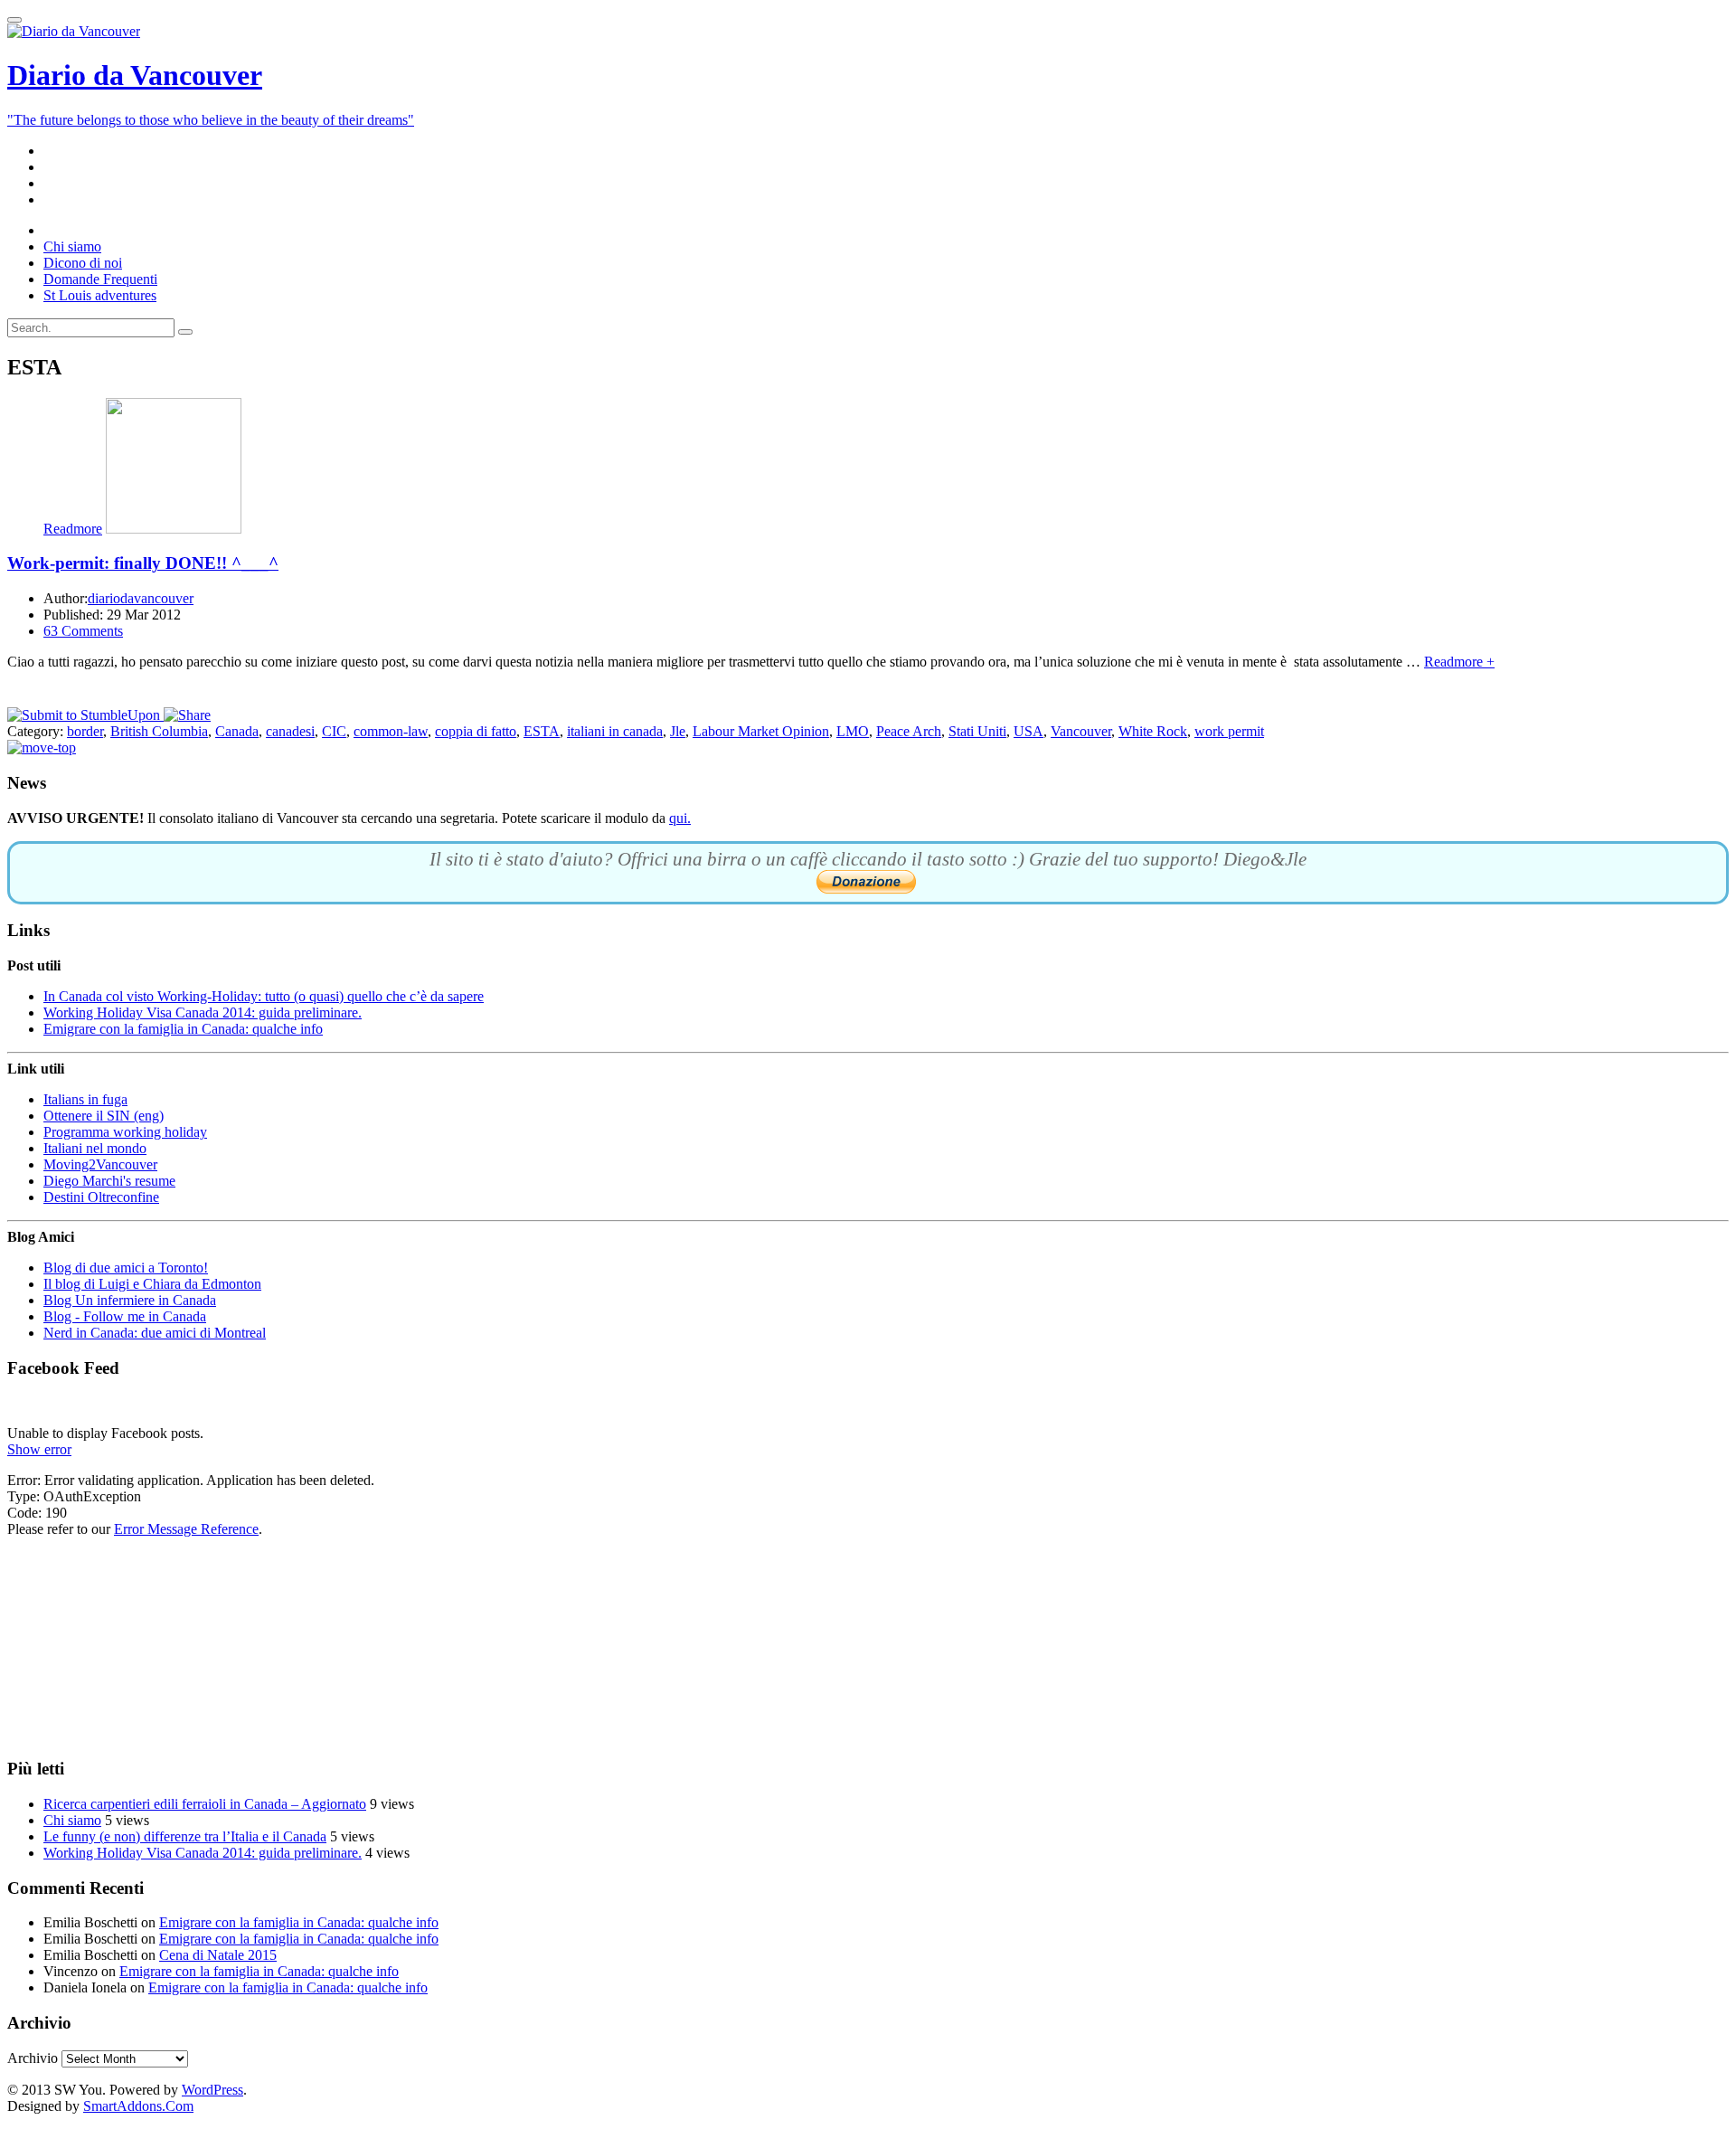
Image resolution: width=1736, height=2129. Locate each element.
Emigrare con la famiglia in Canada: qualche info (183, 1029)
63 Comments (83, 631)
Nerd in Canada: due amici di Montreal (155, 1333)
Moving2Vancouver (100, 1164)
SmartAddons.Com (138, 2106)
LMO (853, 731)
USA (1028, 731)
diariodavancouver (141, 598)
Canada (237, 731)
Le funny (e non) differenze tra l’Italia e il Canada (185, 1836)
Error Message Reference (186, 1529)
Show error (39, 1449)
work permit (1229, 731)
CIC (334, 731)
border (85, 731)
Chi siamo (72, 1820)
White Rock (1153, 731)
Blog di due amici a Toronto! (126, 1268)
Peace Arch (909, 731)
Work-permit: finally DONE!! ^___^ (143, 563)
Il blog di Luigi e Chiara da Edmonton (152, 1284)
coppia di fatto (476, 731)
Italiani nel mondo (95, 1148)
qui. (680, 818)
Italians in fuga (85, 1099)
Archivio (33, 2058)
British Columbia (159, 731)
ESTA (542, 731)
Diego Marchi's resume (109, 1181)
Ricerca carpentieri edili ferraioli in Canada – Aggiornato (205, 1804)
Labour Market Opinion (761, 731)
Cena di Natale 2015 (218, 1955)
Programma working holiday (125, 1132)
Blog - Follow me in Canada (125, 1316)
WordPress (212, 2090)
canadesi (290, 731)
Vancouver (1081, 731)
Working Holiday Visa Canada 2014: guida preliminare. (203, 1012)
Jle (678, 731)
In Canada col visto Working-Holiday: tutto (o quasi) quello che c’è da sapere (264, 996)
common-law (391, 731)
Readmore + (1459, 662)
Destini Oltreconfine (101, 1197)
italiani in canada (615, 731)
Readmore (73, 529)
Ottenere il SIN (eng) (104, 1116)
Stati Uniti (977, 731)
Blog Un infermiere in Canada (130, 1300)
